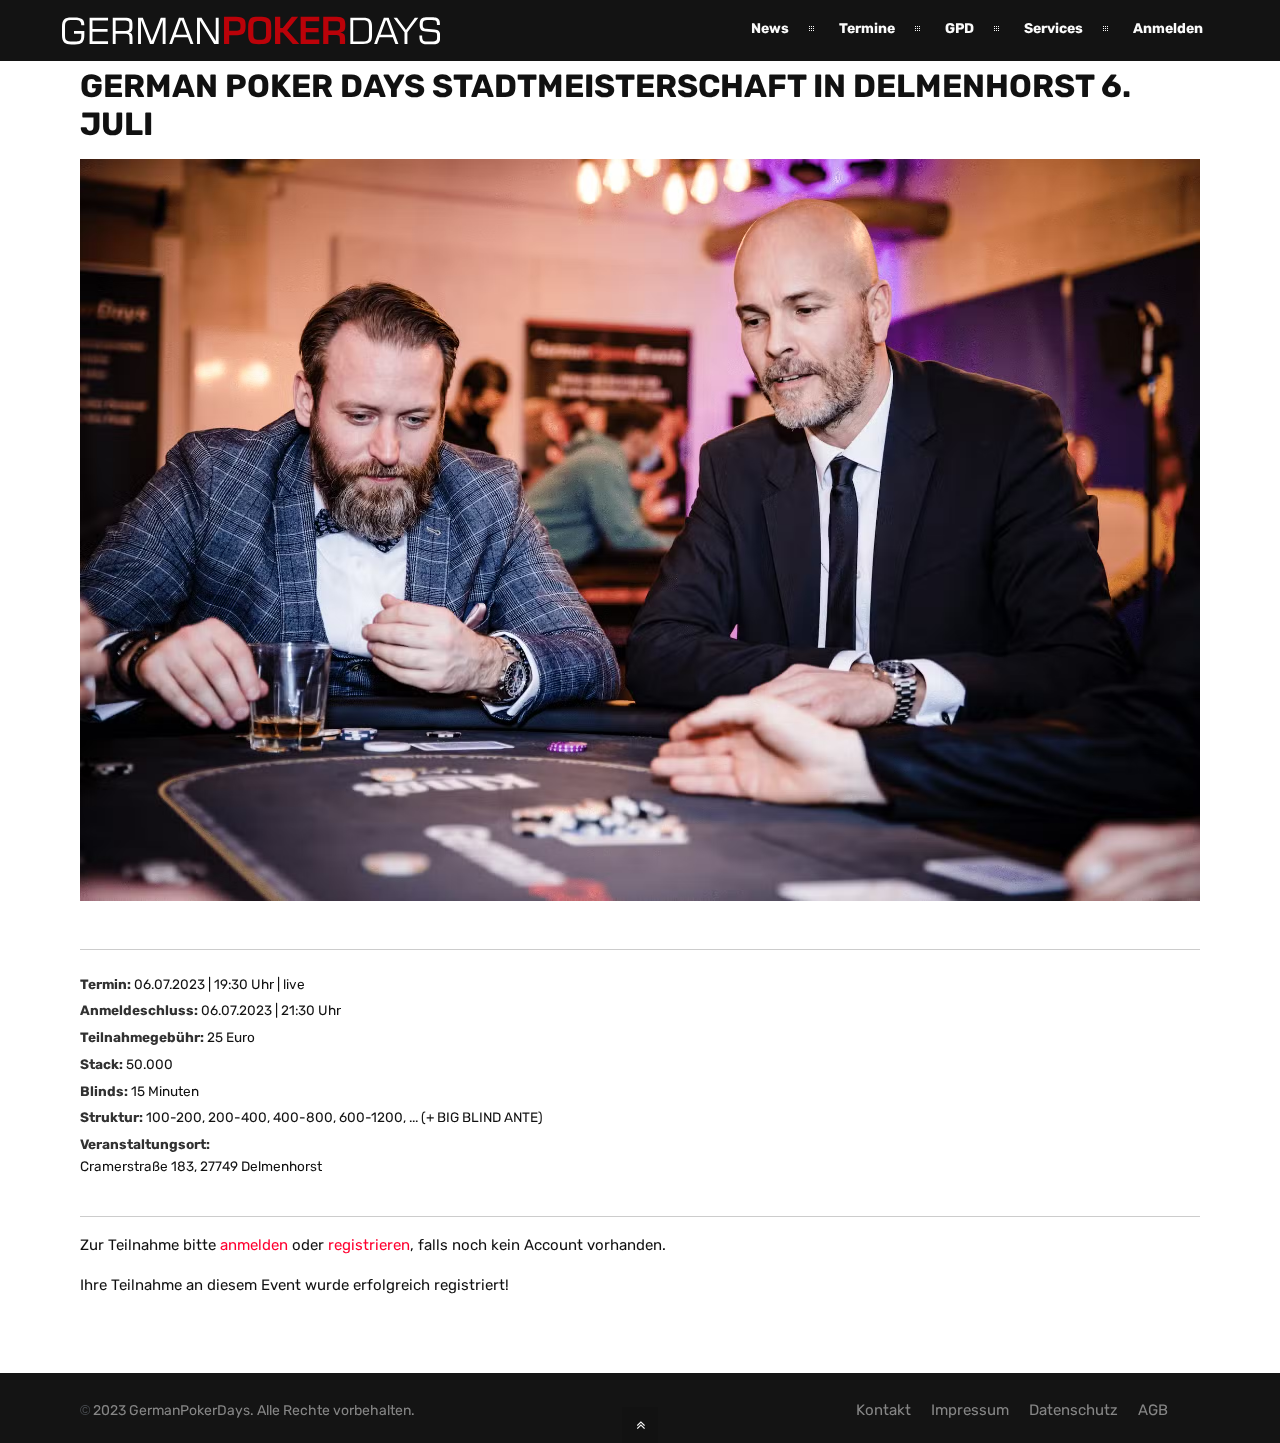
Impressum (970, 1410)
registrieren (369, 1245)
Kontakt (883, 1410)
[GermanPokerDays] (236, 33)
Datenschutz (1073, 1410)
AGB (1153, 1410)
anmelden (254, 1245)
